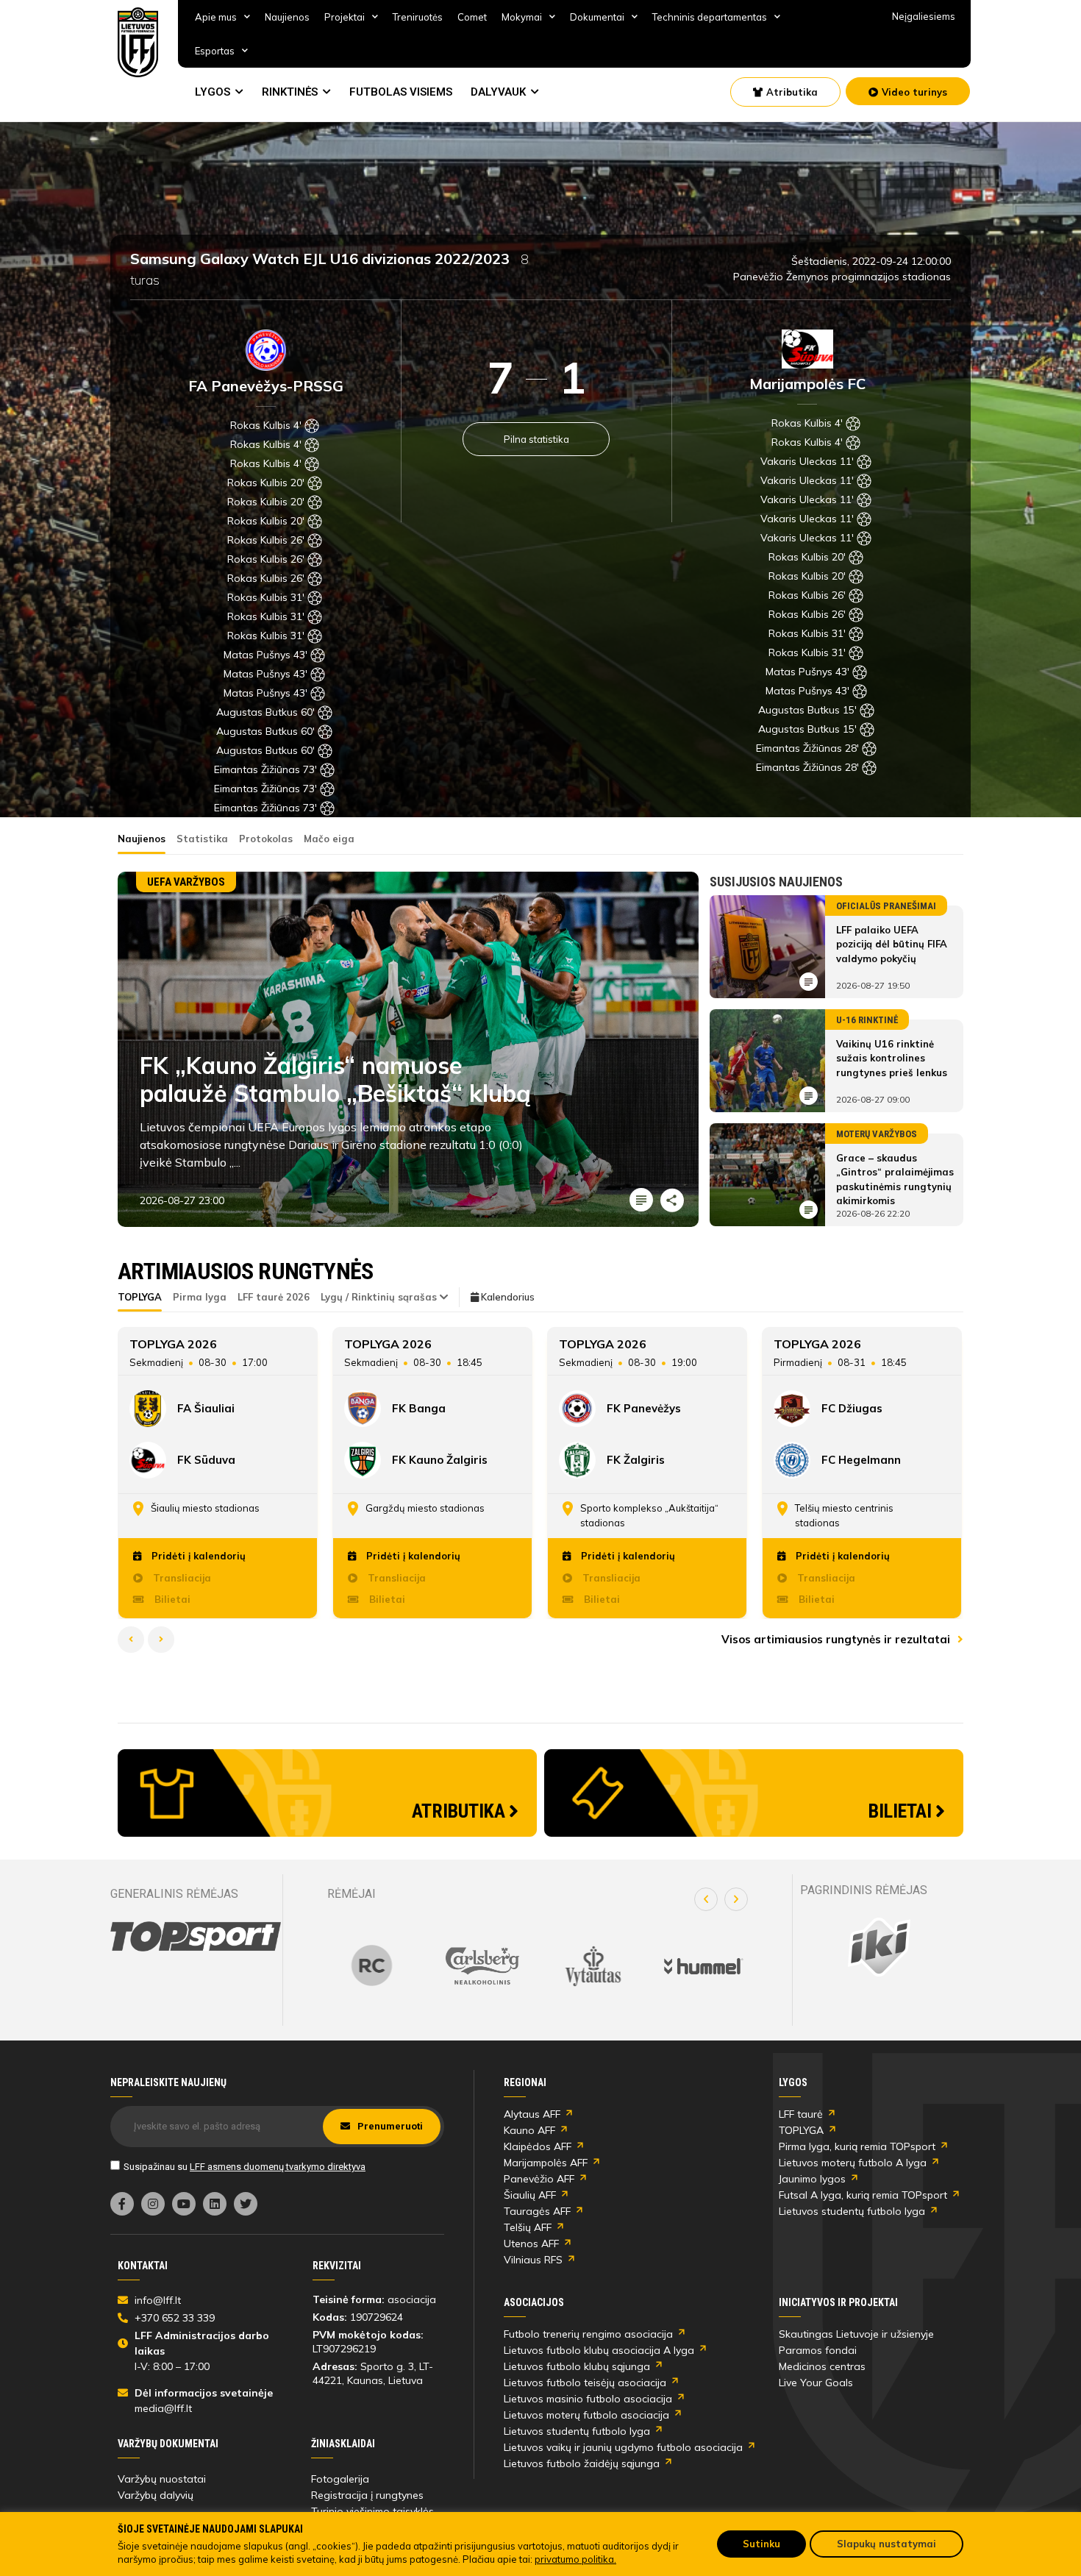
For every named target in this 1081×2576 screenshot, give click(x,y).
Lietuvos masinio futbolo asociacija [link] (588, 2399)
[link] (138, 42)
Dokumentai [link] (597, 17)
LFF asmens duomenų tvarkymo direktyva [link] (278, 2167)
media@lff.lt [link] (163, 2408)
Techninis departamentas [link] (710, 17)
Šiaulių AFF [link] (530, 2195)
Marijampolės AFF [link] (546, 2163)
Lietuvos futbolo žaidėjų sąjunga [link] (582, 2463)
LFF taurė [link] (801, 2114)
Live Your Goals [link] (816, 2383)
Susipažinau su (245, 2167)
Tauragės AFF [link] (537, 2211)
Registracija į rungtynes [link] (367, 2495)
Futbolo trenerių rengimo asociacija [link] (588, 2334)
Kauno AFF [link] (529, 2130)
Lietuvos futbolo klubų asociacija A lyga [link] (599, 2350)
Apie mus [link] (216, 17)
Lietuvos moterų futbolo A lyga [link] (853, 2163)
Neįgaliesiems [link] (924, 16)
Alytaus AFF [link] (532, 2114)
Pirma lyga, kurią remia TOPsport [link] (857, 2146)
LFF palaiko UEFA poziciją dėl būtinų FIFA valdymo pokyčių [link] (892, 944)
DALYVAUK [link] (498, 92)
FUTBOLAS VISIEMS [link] (401, 92)
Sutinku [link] (761, 2544)
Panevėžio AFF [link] (539, 2179)
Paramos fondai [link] (818, 2350)
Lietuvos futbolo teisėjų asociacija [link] (585, 2383)
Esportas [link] (215, 51)
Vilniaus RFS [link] (533, 2260)
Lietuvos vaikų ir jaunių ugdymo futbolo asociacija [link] (623, 2447)
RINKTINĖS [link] (290, 92)
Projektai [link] (345, 17)
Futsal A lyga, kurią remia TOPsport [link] (863, 2195)
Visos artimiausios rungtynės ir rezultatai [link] (837, 1639)
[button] (706, 1899)
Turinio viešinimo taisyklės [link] (372, 2511)
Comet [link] (472, 17)
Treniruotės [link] (418, 17)
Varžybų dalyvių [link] (156, 2495)
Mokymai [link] (522, 17)
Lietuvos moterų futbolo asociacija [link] (586, 2415)
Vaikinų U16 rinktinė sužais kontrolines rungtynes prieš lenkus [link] (892, 1058)
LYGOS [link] (213, 92)
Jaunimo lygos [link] (812, 2179)
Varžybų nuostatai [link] (162, 2479)
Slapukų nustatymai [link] (886, 2544)
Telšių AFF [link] (528, 2227)
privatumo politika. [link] (575, 2559)
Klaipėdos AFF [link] (538, 2146)
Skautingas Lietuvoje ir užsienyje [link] (856, 2334)
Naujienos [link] (287, 17)
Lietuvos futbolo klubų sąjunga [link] (577, 2366)
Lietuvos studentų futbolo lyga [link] (852, 2211)
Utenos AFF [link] (531, 2244)
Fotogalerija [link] (340, 2479)
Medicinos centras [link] (822, 2366)
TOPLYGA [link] (801, 2130)
